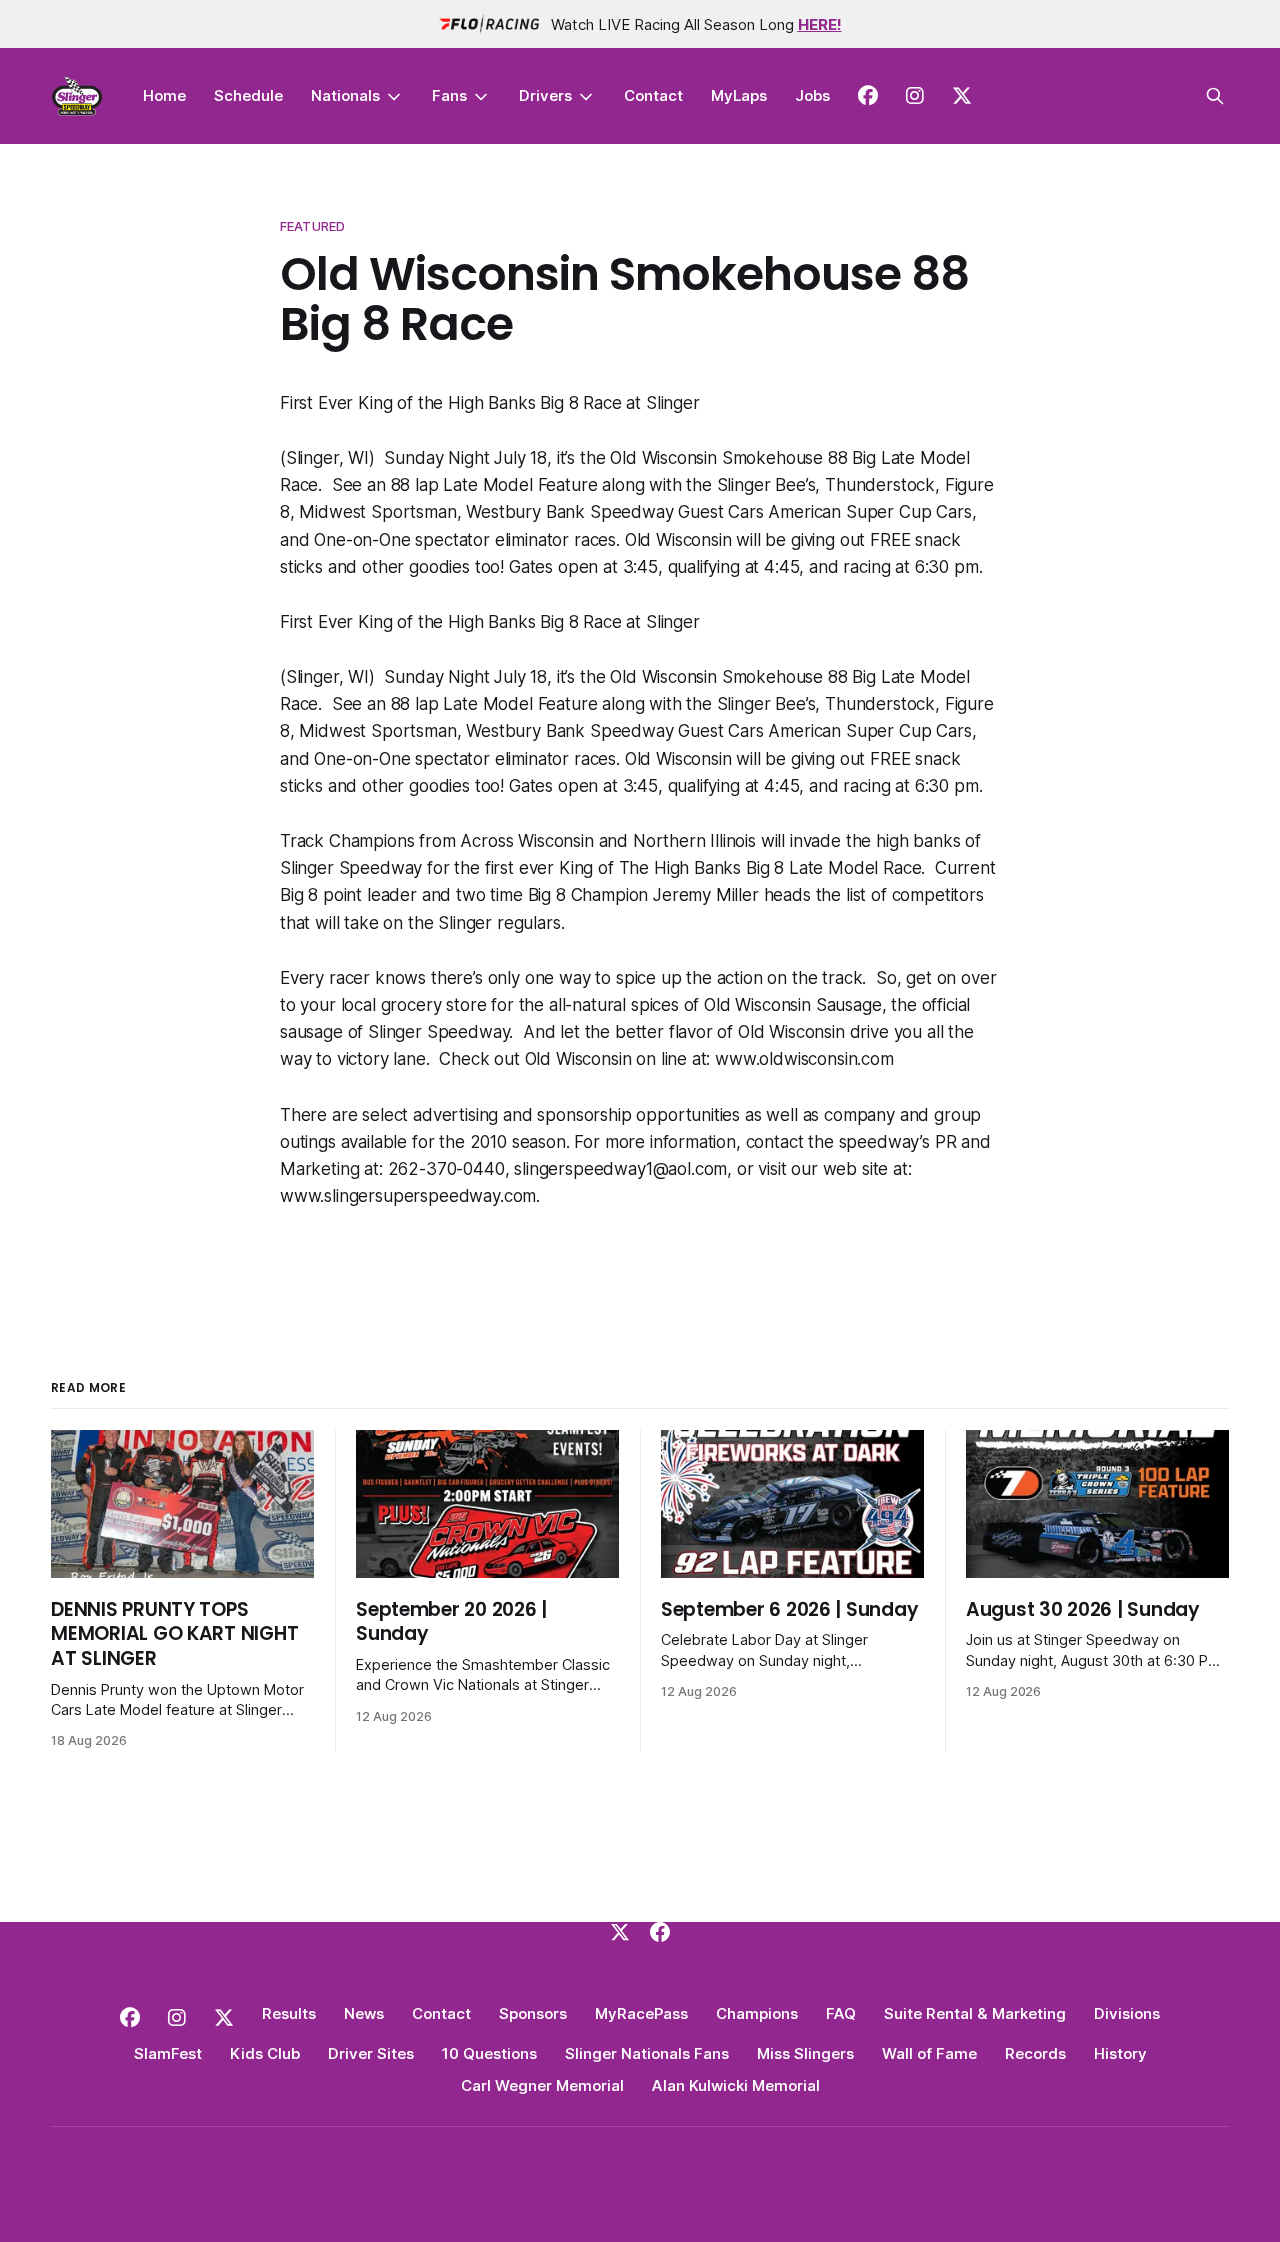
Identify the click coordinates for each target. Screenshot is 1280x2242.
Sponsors (533, 2013)
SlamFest (168, 2053)
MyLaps (739, 95)
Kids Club (265, 2053)
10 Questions (489, 2053)
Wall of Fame (929, 2053)
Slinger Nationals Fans (647, 2053)
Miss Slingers (805, 2053)
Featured (312, 226)
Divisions (1127, 2013)
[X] (620, 1932)
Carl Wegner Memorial (542, 2085)
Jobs (812, 95)
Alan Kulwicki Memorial (736, 2085)
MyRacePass (641, 2013)
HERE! (820, 24)
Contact (653, 95)
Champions (757, 2013)
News (364, 2013)
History (1120, 2053)
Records (1035, 2053)
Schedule (248, 95)
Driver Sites (371, 2053)
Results (289, 2013)
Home (164, 95)
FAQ (841, 2013)
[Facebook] (660, 1932)
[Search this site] (1215, 96)
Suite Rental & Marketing (975, 2013)
